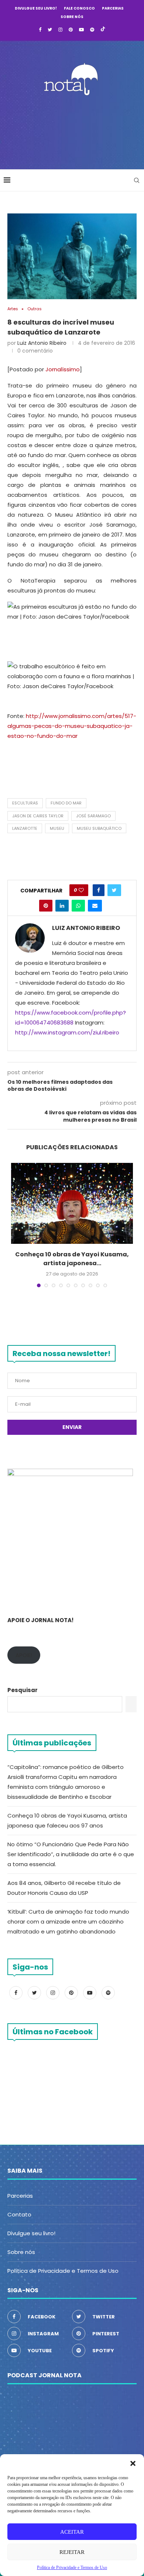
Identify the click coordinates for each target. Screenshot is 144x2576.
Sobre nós (72, 17)
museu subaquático (99, 828)
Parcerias (113, 8)
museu (57, 828)
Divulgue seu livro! (36, 8)
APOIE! (24, 1655)
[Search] (137, 180)
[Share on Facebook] (99, 890)
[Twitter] (50, 30)
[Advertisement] (74, 130)
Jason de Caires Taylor (38, 816)
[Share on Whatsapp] (78, 906)
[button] (133, 2463)
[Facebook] (40, 30)
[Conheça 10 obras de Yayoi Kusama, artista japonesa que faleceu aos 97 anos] (72, 1203)
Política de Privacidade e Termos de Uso (63, 2271)
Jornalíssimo (63, 369)
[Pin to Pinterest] (46, 906)
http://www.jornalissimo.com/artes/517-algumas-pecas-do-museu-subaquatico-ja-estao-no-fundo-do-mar (72, 726)
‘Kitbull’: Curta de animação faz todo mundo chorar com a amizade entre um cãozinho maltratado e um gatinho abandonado (68, 1922)
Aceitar (72, 2532)
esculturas (25, 803)
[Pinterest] (71, 30)
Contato (19, 2214)
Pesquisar (23, 1690)
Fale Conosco (79, 8)
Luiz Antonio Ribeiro (42, 343)
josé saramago (93, 816)
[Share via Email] (95, 906)
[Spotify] (92, 30)
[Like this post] (81, 890)
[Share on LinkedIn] (62, 906)
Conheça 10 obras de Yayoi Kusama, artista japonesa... (72, 1259)
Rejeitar (72, 2552)
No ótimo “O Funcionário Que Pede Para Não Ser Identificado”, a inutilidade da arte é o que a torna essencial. (71, 1854)
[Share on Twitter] (114, 890)
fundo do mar (66, 803)
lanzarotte (25, 828)
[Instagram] (60, 30)
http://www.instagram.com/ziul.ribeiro (67, 1032)
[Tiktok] (103, 30)
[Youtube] (81, 30)
